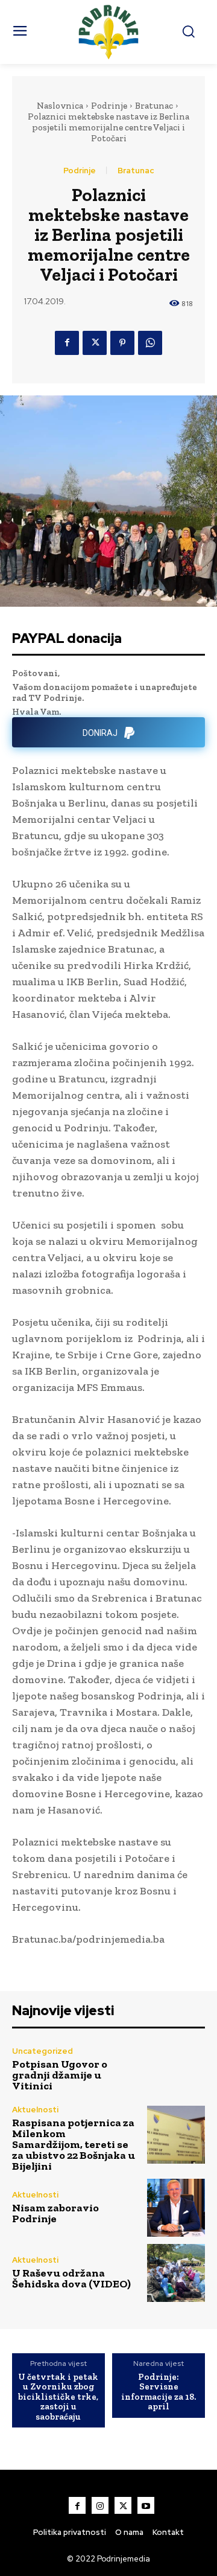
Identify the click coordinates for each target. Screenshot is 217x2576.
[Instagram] (100, 2505)
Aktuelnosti (35, 2110)
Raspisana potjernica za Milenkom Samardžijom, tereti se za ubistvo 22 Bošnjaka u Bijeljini (74, 2144)
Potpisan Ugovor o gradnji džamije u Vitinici (60, 2075)
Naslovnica (60, 106)
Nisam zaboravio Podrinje (55, 2213)
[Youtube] (146, 2505)
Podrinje (109, 106)
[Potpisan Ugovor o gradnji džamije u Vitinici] (176, 2069)
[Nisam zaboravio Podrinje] (176, 2208)
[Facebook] (67, 343)
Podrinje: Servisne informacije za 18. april (159, 2392)
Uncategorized (42, 2051)
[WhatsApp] (150, 343)
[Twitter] (95, 343)
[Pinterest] (122, 343)
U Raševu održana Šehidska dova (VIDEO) (71, 2278)
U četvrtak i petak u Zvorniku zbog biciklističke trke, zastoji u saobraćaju (58, 2397)
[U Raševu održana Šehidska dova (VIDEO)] (176, 2273)
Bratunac (154, 106)
